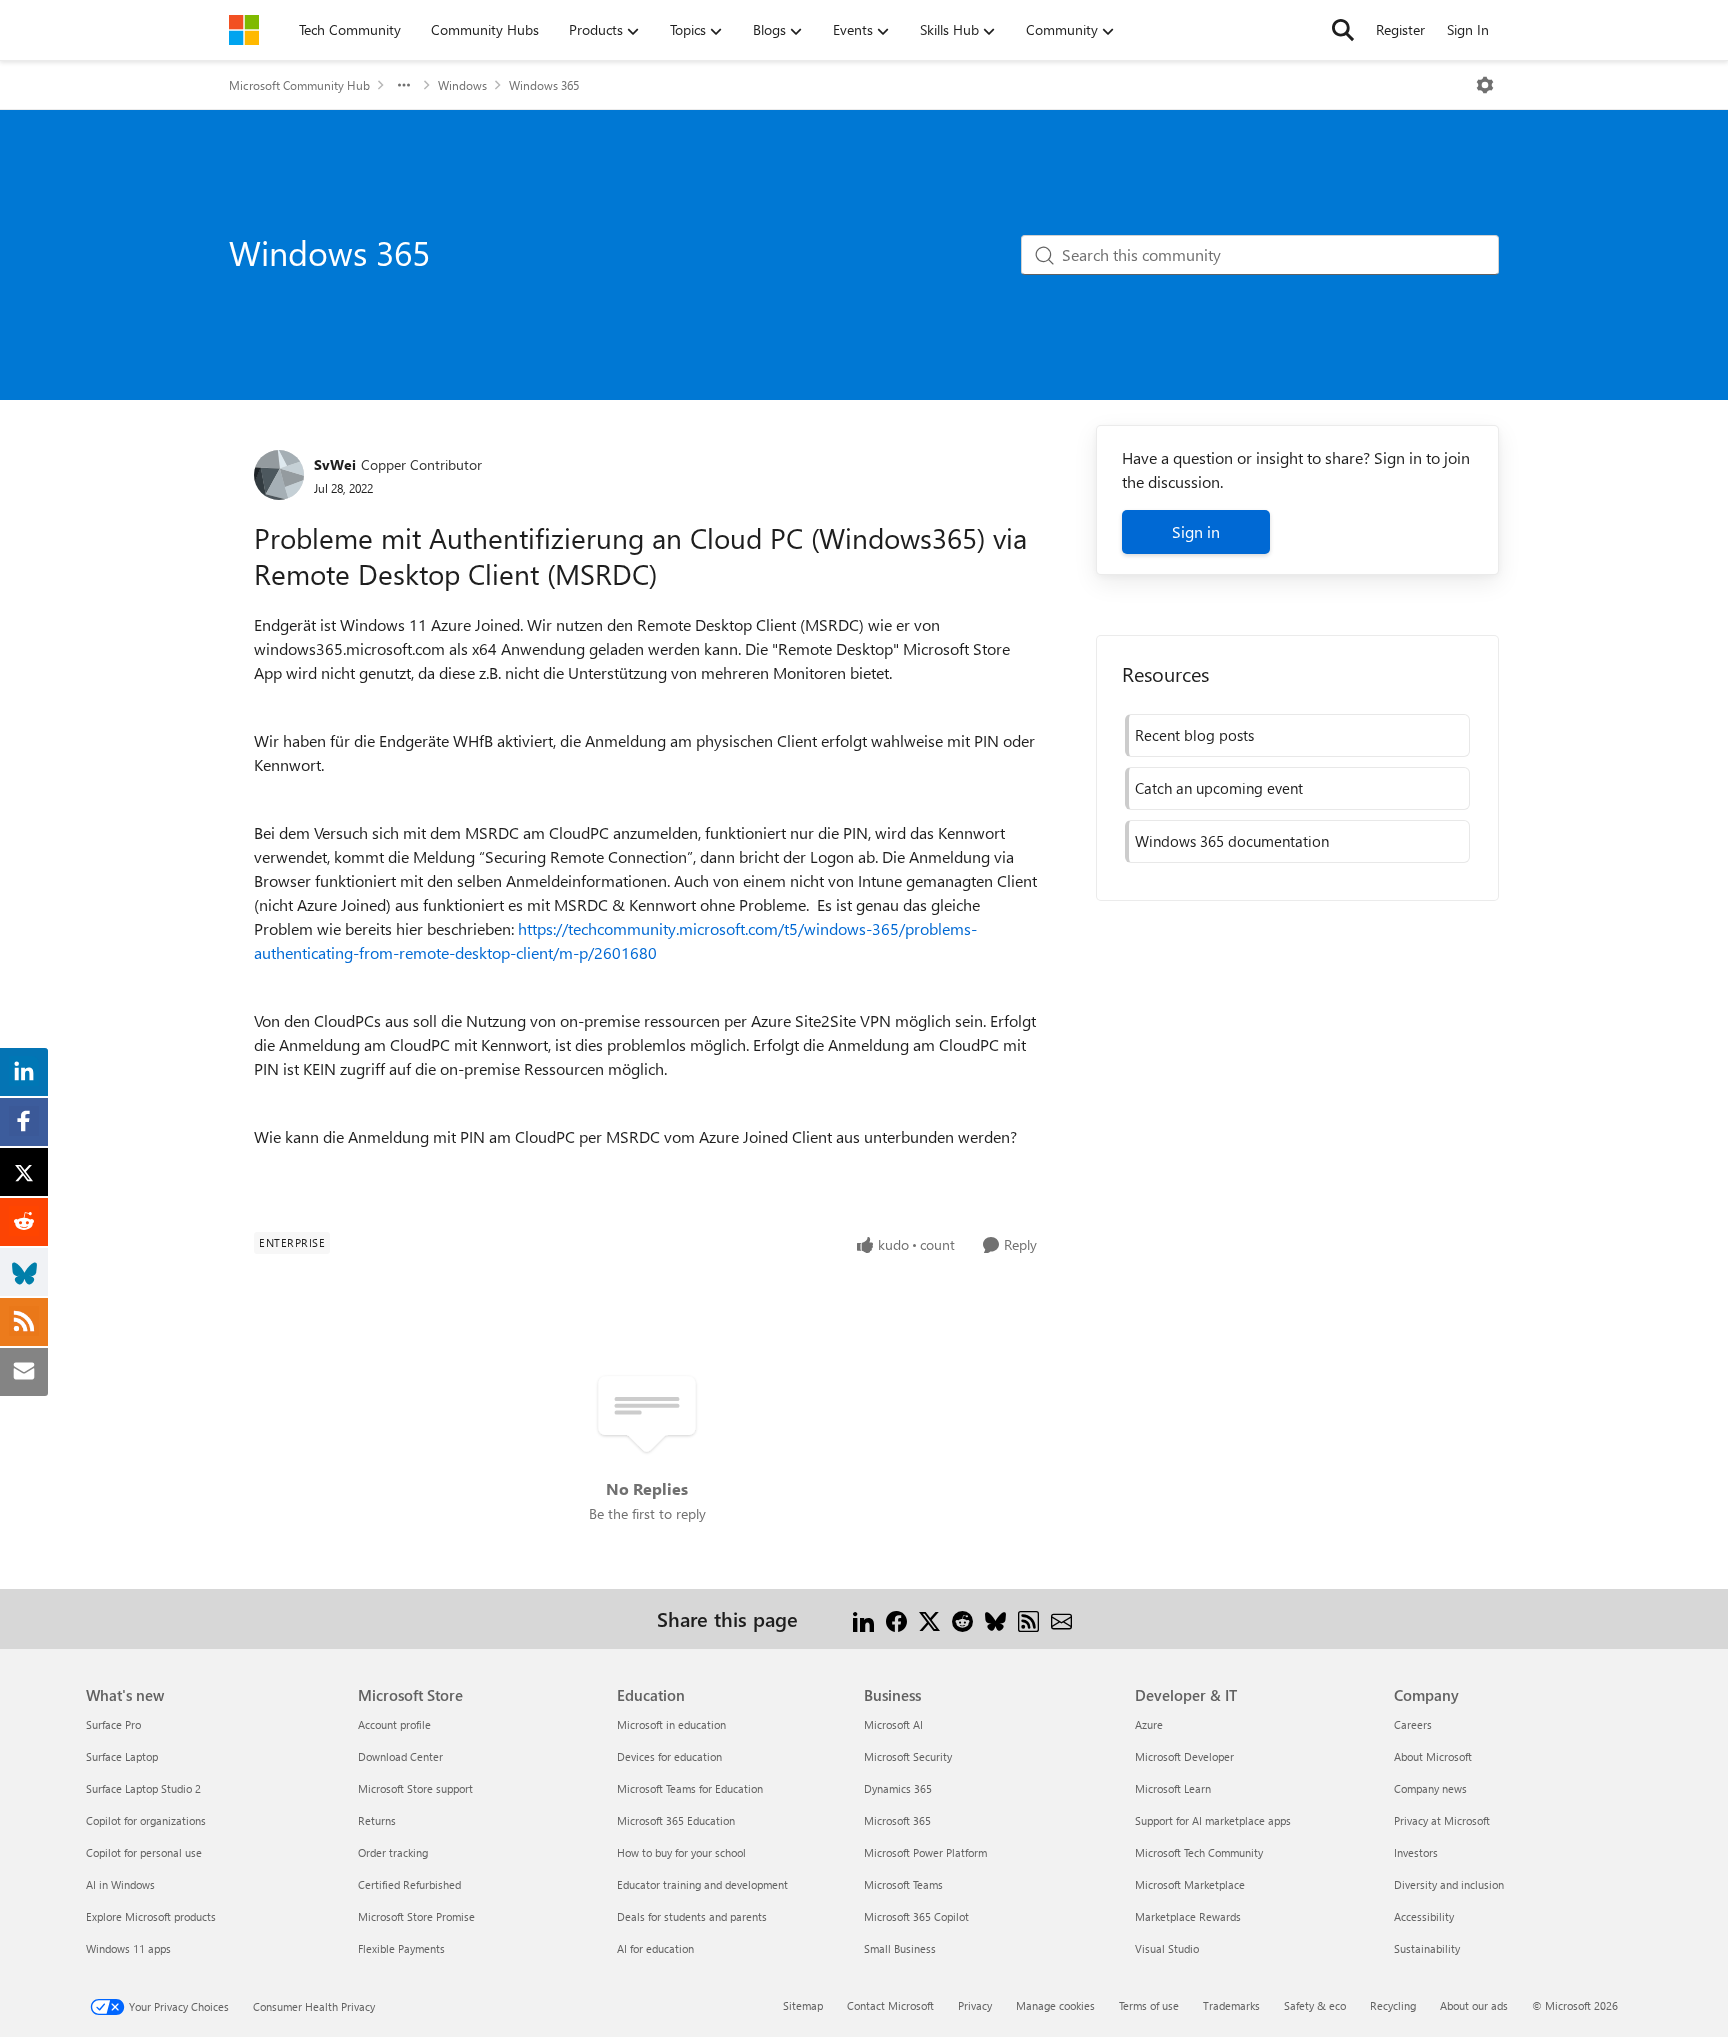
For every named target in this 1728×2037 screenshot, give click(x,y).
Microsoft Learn (1173, 1788)
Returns (377, 1820)
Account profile (394, 1724)
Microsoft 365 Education (676, 1820)
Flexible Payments (401, 1948)
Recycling (1393, 2005)
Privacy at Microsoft (1442, 1820)
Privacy (975, 2005)
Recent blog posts (1194, 735)
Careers (1413, 1724)
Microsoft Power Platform (925, 1852)
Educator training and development (702, 1884)
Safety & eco (1315, 2005)
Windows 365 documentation (1232, 841)
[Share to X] (929, 1618)
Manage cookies (1055, 2005)
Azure (1149, 1724)
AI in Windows (120, 1884)
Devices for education (669, 1756)
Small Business (900, 1948)
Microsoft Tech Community (1199, 1852)
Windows (462, 85)
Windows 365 (544, 85)
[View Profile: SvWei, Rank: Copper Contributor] (279, 475)
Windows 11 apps (128, 1948)
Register (1400, 29)
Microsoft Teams (903, 1884)
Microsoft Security (908, 1756)
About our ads (1474, 2005)
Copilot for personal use (144, 1852)
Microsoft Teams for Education (690, 1788)
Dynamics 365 (898, 1788)
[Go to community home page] (244, 30)
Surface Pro (113, 1724)
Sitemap (803, 2005)
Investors (1416, 1852)
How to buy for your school (681, 1852)
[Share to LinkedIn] (863, 1618)
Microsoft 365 (897, 1820)
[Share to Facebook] (896, 1618)
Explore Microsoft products (151, 1916)
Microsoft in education (671, 1724)
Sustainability (1427, 1948)
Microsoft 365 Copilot (916, 1916)
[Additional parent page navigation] (404, 85)
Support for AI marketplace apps (1213, 1820)
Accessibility (1424, 1916)
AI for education (655, 1948)
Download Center (400, 1756)
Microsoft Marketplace (1190, 1884)
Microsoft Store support (415, 1788)
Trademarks (1231, 2005)
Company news (1430, 1788)
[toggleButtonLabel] (1485, 85)
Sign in (1196, 531)
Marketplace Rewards (1188, 1916)
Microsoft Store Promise (416, 1916)
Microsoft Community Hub (299, 85)
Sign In (1468, 29)
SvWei (335, 464)
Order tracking (393, 1852)
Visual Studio (1167, 1948)
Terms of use (1149, 2005)
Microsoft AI (893, 1724)
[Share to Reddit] (962, 1618)
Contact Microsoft (890, 2005)
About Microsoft (1433, 1756)
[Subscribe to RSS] (1028, 1618)
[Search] (1343, 30)
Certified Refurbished (409, 1884)
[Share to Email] (1061, 1618)
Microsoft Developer (1184, 1756)
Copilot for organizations (146, 1820)
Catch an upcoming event (1219, 788)
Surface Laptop (122, 1756)
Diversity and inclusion (1449, 1884)
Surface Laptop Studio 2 (143, 1788)
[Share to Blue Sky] (995, 1618)
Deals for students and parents (692, 1916)
